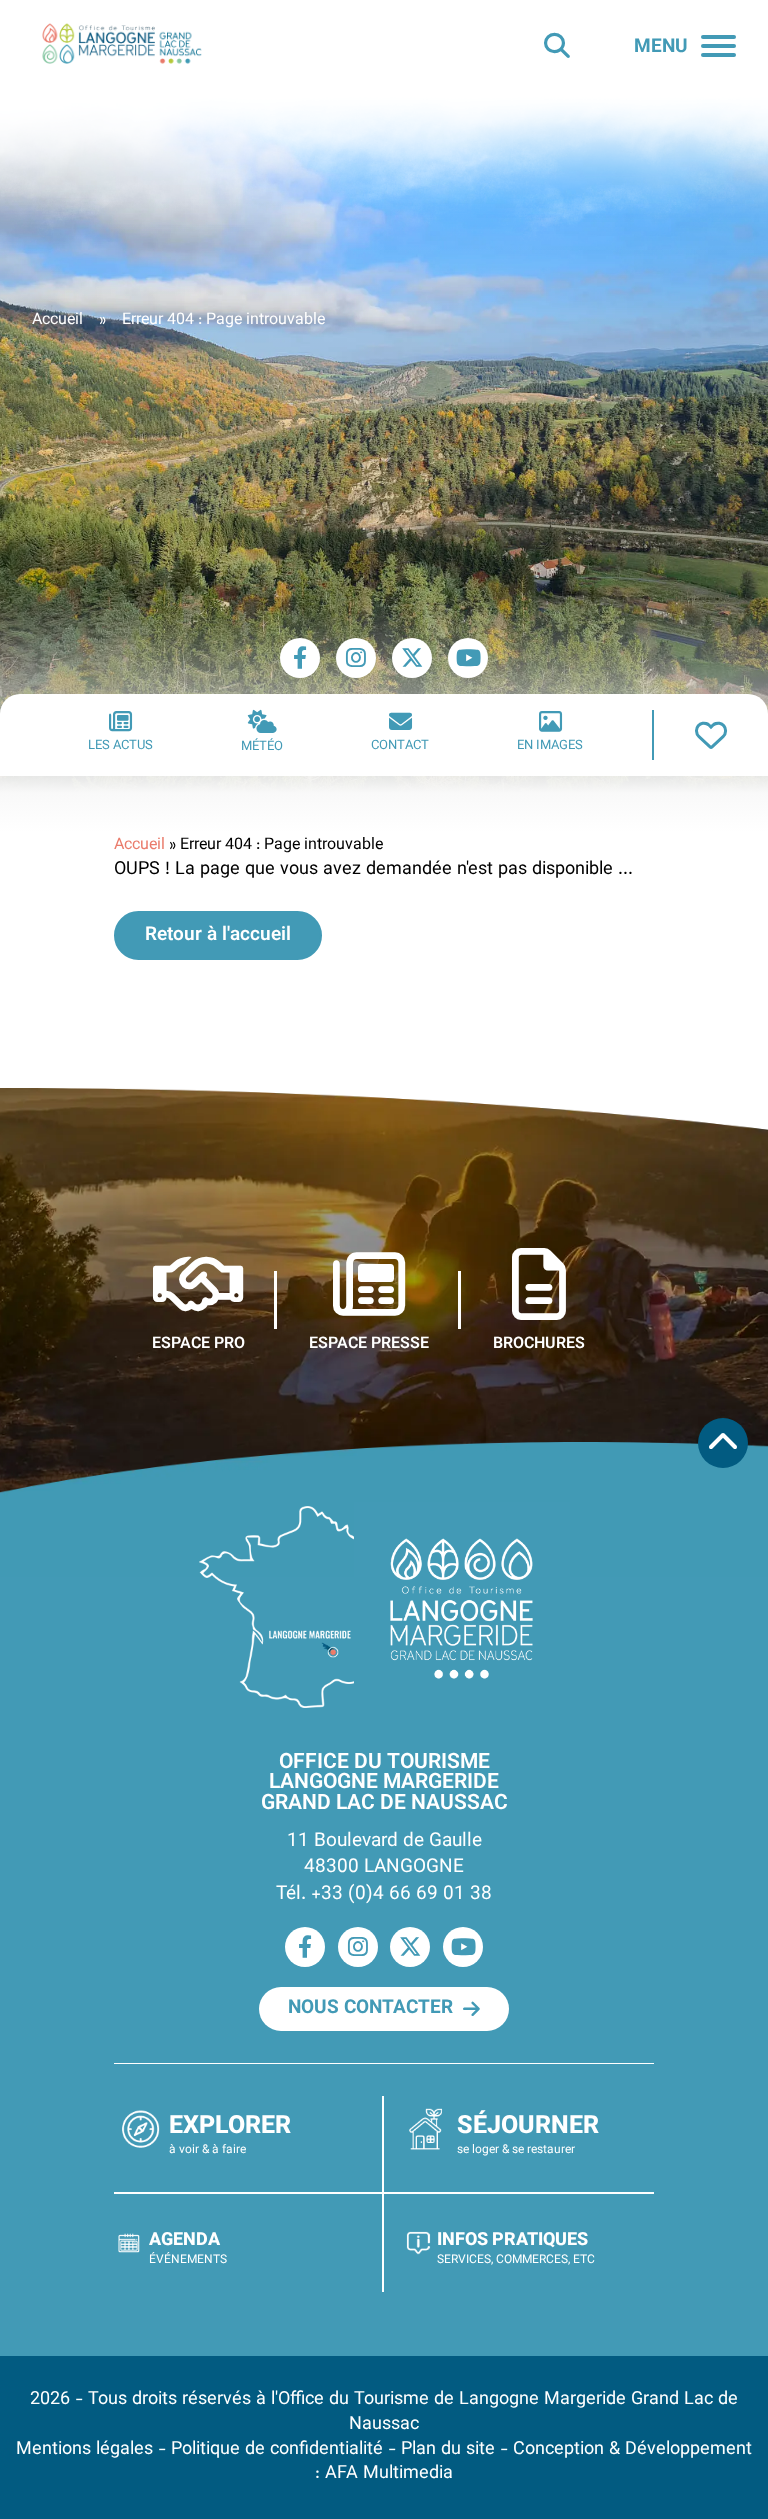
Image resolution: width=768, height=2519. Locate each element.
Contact (400, 746)
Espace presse (369, 1343)
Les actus (120, 746)
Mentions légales (84, 2449)
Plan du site (448, 2449)
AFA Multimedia (389, 2473)
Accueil (57, 320)
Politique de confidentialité (277, 2449)
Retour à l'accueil (218, 935)
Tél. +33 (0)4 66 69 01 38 (384, 1894)
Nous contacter (370, 2008)
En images (550, 746)
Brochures (539, 1343)
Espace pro (198, 1343)
